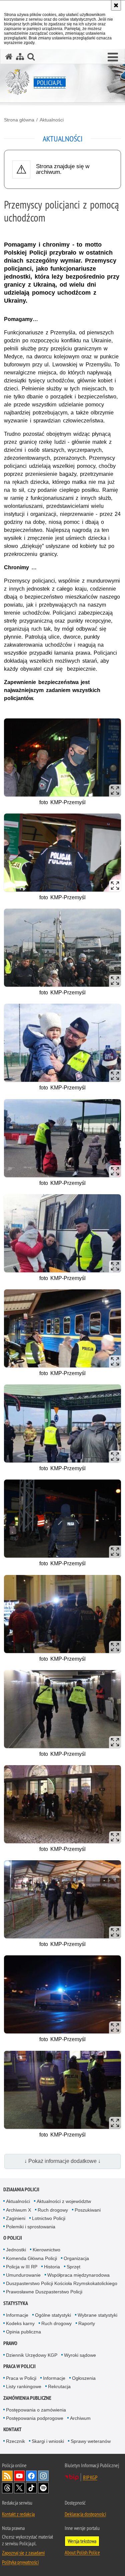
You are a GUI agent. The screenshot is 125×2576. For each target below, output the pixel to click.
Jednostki (16, 2250)
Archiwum (80, 2418)
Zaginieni (16, 2218)
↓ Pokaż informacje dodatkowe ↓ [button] (62, 2161)
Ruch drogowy (53, 2210)
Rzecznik (15, 2441)
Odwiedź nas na (19, 2476)
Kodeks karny (20, 2323)
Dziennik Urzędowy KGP (32, 2355)
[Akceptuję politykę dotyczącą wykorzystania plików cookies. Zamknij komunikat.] (116, 5)
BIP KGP (90, 2477)
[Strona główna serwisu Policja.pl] (9, 57)
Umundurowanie (23, 2275)
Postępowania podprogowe (35, 2418)
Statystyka (16, 2303)
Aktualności (52, 120)
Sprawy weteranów (91, 2441)
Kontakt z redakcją (18, 2514)
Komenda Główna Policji (31, 2258)
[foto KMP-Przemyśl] (62, 757)
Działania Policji (21, 2189)
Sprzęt (73, 2267)
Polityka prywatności (20, 2562)
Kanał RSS (7, 2476)
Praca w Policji (19, 2366)
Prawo (10, 2343)
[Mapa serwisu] (20, 57)
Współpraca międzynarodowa (78, 2275)
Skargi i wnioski (48, 2441)
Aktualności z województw (64, 2201)
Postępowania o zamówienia (36, 2410)
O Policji (13, 2238)
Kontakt (12, 2429)
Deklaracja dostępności (85, 2514)
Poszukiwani (88, 2210)
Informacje (17, 2315)
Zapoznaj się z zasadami (23, 2553)
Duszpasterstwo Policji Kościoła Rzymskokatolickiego (62, 2283)
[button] (113, 57)
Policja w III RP (22, 2267)
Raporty (87, 2323)
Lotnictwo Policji (49, 2218)
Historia (52, 2267)
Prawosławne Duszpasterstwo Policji (44, 2292)
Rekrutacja (59, 2386)
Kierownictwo (46, 2250)
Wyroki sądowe (80, 2355)
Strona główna (19, 120)
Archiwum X (18, 2210)
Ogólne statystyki (53, 2315)
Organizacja (76, 2258)
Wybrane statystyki (97, 2315)
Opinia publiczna (23, 2332)
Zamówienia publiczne (27, 2398)
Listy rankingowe (24, 2386)
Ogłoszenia (84, 2378)
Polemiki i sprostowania (31, 2227)
